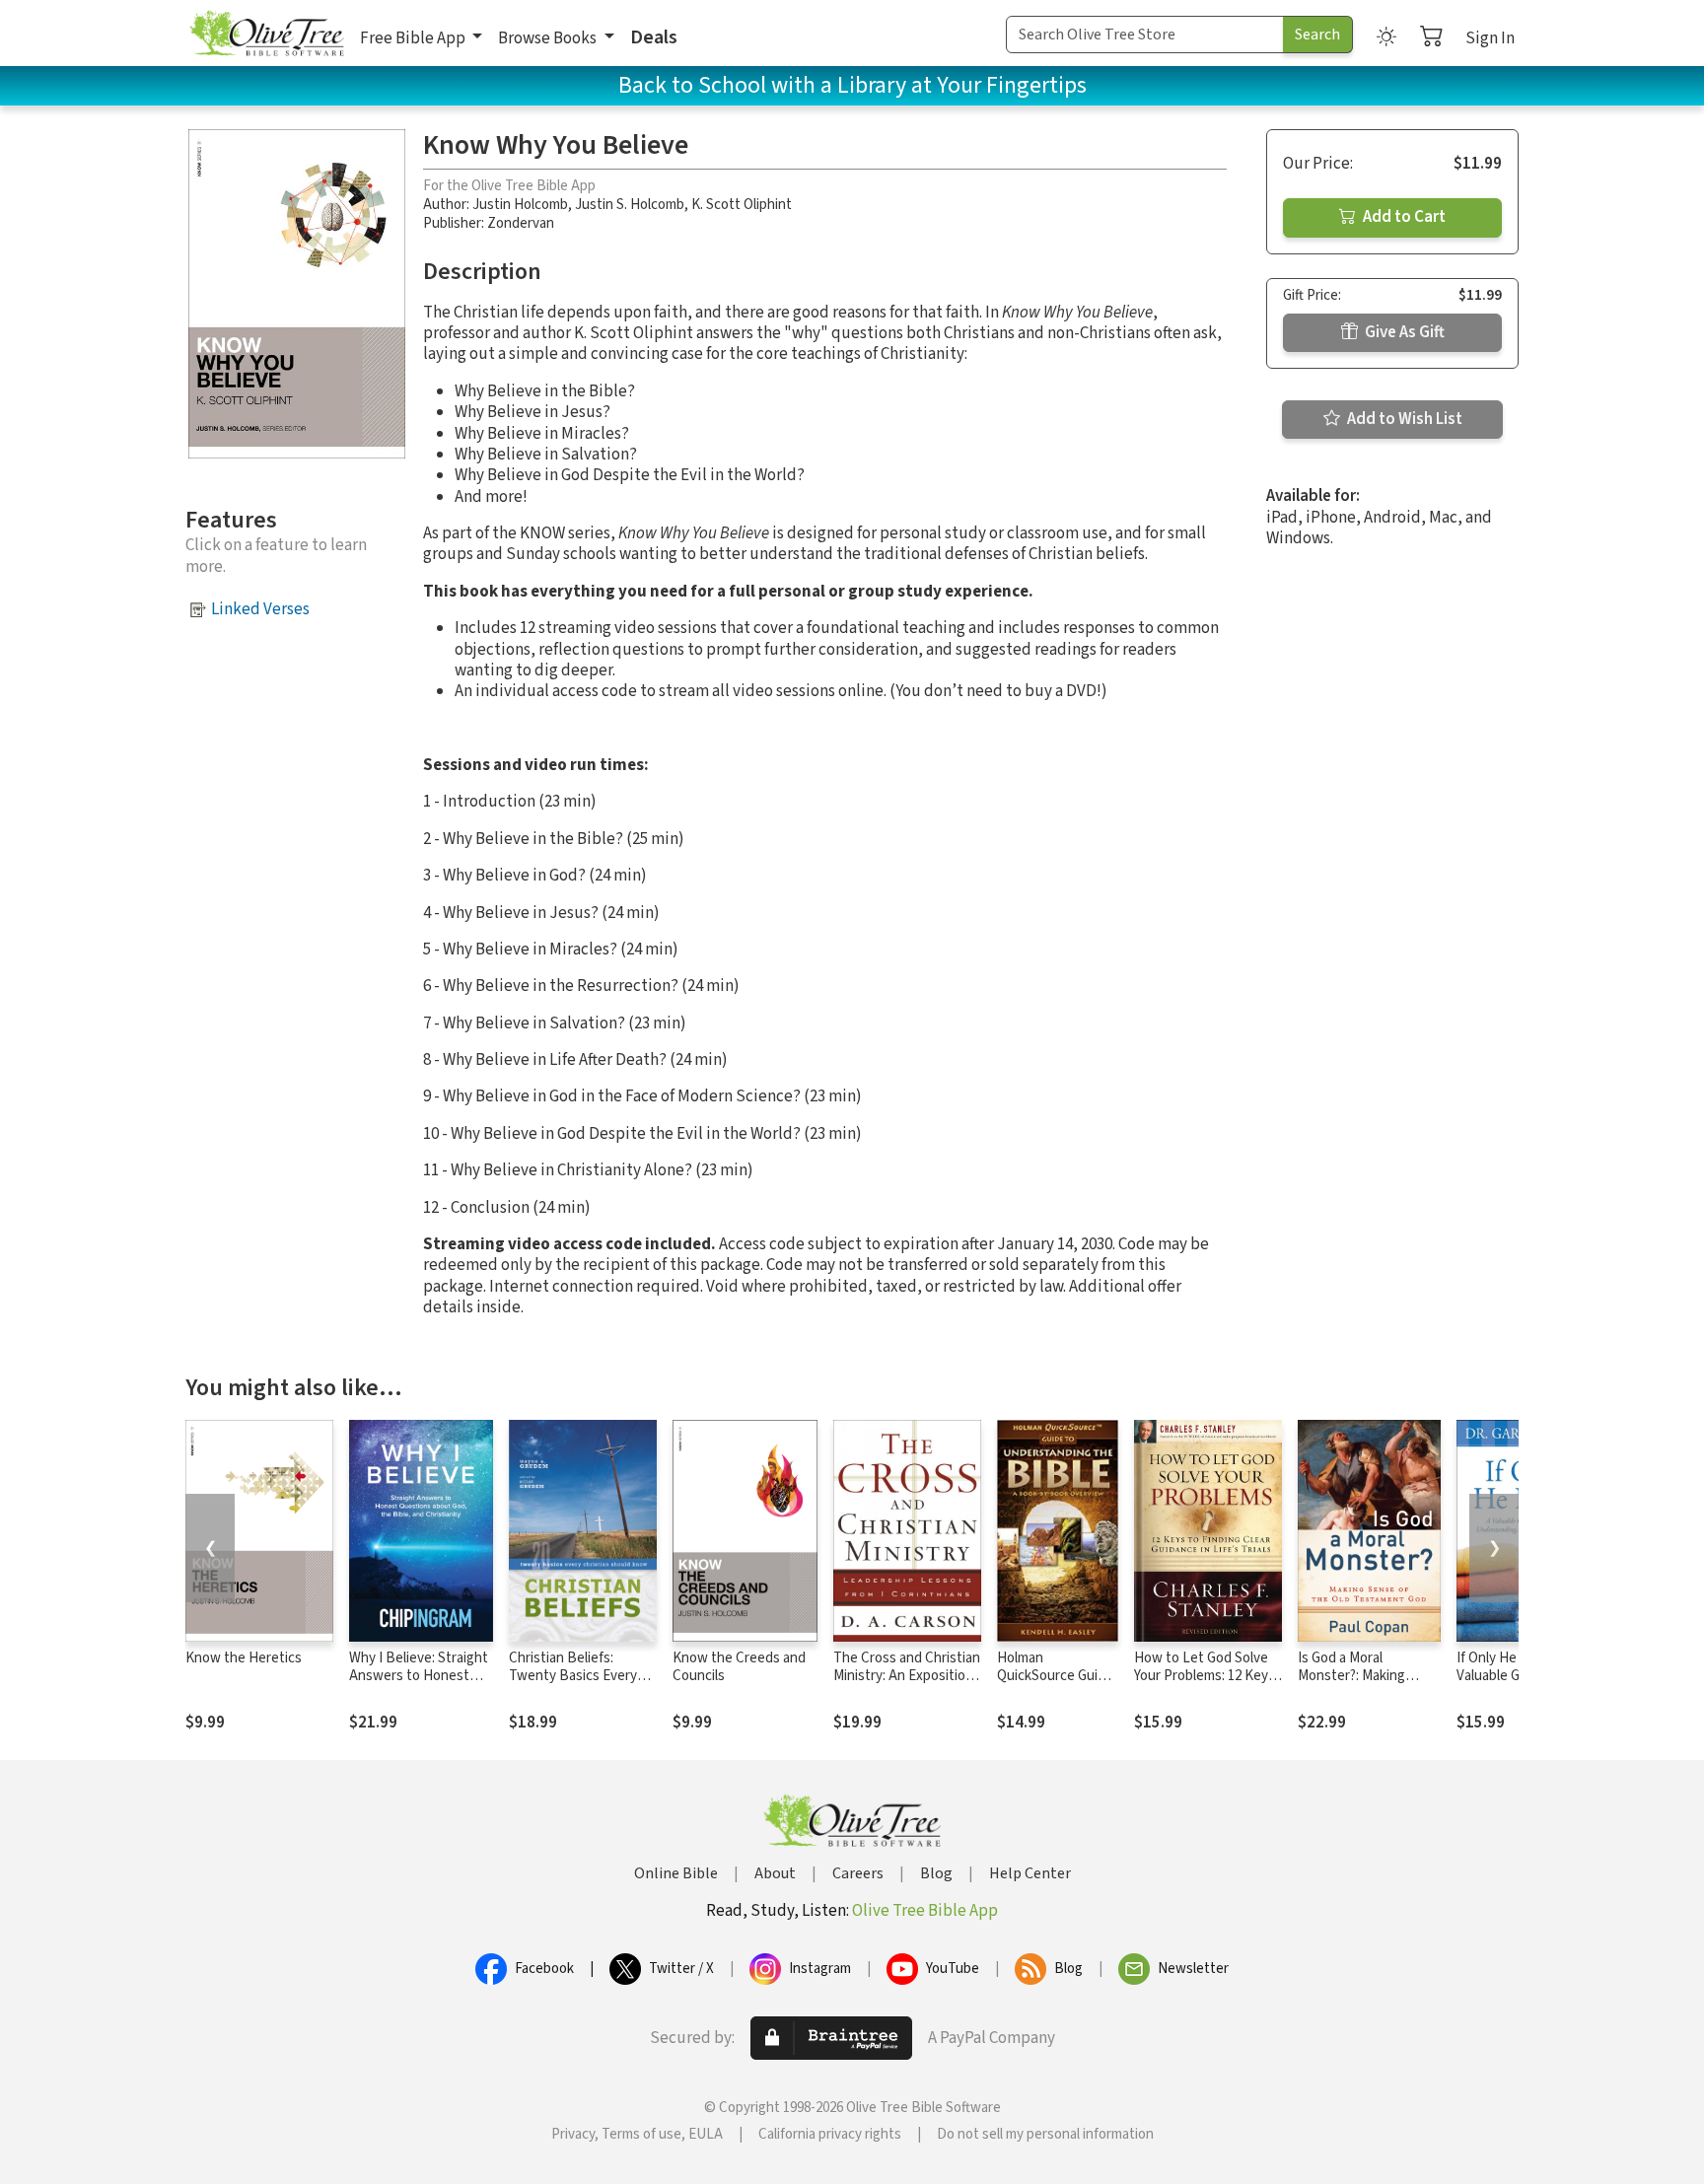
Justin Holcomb (520, 205)
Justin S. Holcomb (630, 205)
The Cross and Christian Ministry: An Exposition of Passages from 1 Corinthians (907, 1686)
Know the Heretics (244, 1658)
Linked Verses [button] (260, 609)
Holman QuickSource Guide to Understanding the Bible (1055, 1686)
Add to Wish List (1403, 419)
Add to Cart (1403, 217)
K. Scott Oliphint (742, 205)
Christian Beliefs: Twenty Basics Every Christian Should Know (578, 1677)
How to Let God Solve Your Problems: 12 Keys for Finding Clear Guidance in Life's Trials (1206, 1686)
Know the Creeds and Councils (739, 1667)
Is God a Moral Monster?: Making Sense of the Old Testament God (1351, 1686)
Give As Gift (1403, 332)
